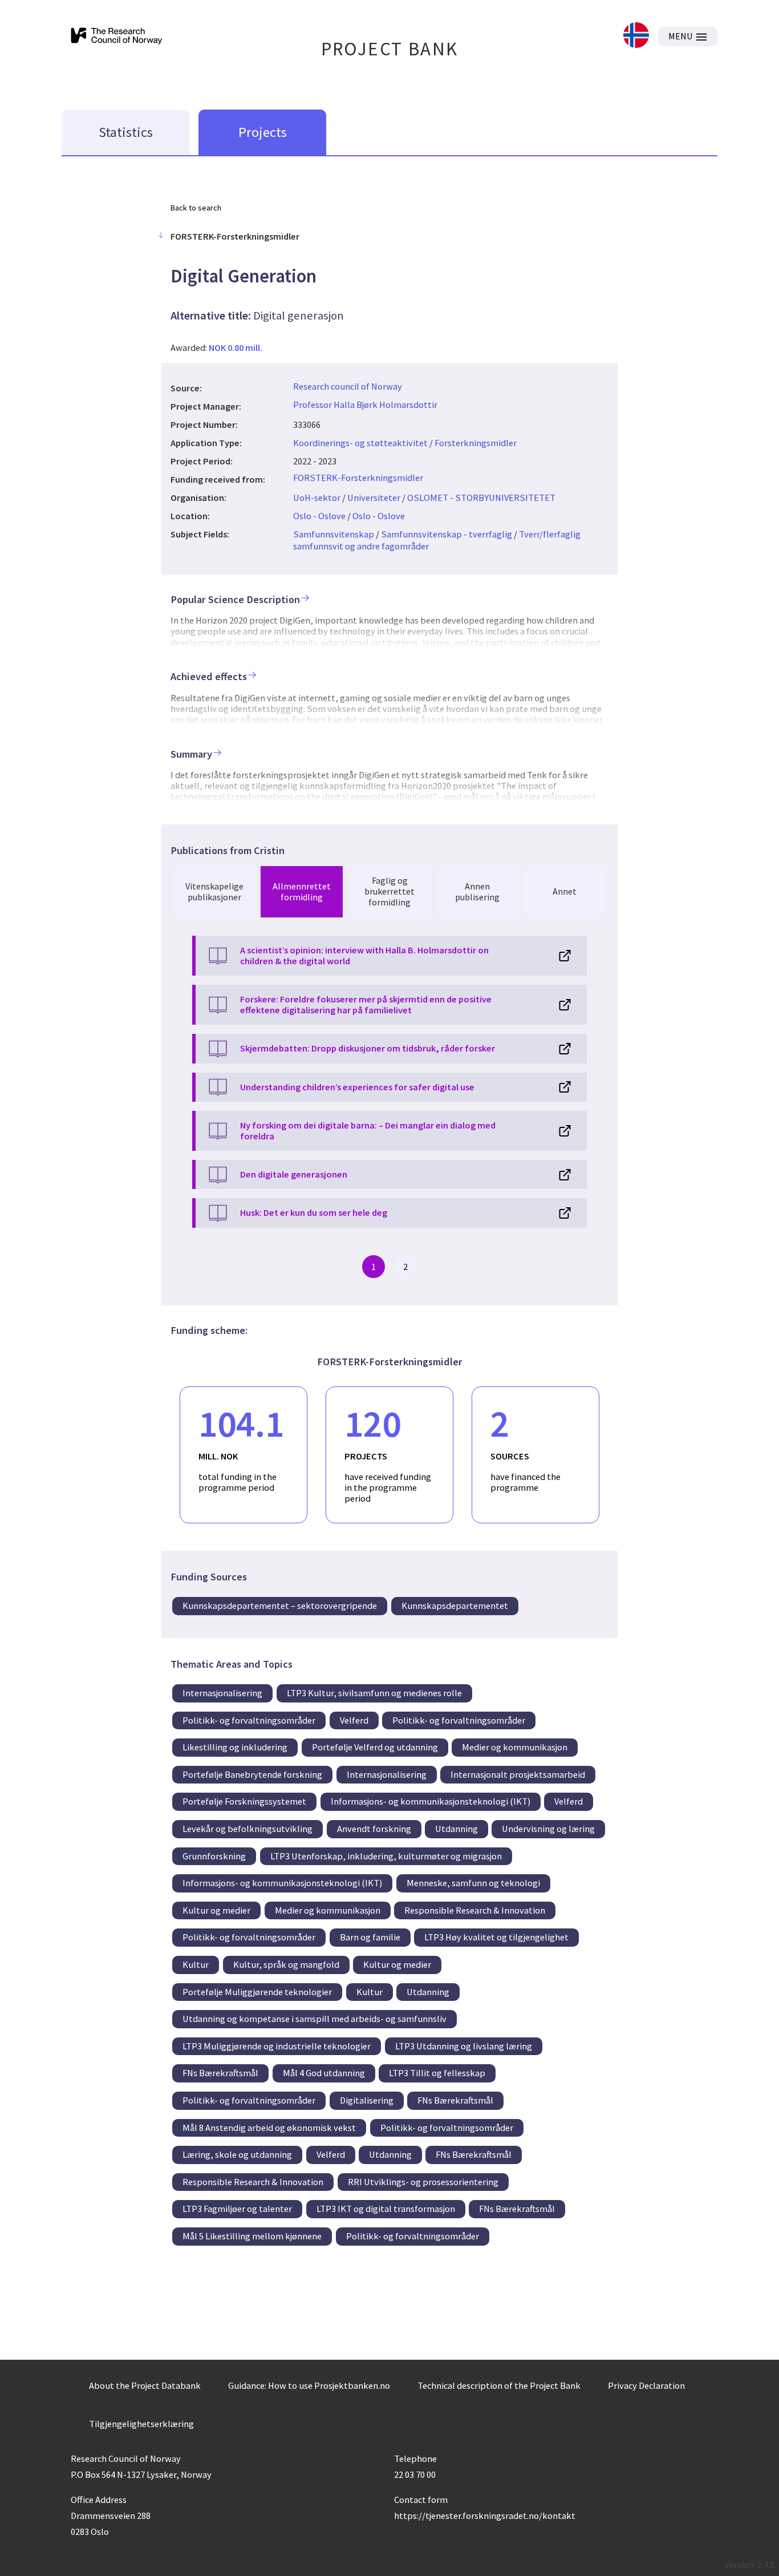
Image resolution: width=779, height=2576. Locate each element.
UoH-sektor (317, 498)
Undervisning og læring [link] (548, 1829)
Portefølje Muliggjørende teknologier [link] (257, 1992)
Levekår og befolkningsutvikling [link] (248, 1829)
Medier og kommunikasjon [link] (515, 1747)
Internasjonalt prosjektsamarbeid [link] (518, 1774)
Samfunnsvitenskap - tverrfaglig (447, 534)
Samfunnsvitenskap (334, 534)
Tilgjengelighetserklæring (141, 2424)
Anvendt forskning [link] (374, 1829)
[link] (636, 36)
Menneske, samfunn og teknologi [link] (473, 1883)
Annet (565, 891)
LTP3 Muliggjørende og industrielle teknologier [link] (277, 2046)
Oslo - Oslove (319, 516)
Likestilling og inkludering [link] (235, 1747)
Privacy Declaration (646, 2385)
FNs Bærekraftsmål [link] (220, 2073)
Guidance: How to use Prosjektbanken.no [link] (309, 2385)
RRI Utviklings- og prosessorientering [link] (423, 2182)
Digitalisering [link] (367, 2100)
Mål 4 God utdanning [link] (324, 2073)
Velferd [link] (354, 1720)
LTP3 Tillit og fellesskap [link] (437, 2073)
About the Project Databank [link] (145, 2385)
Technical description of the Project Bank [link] (499, 2385)
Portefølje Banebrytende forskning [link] (252, 1774)
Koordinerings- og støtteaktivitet (360, 443)
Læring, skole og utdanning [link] (237, 2154)
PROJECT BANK (390, 49)
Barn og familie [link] (370, 1937)
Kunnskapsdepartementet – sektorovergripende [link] (280, 1606)
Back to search (196, 208)
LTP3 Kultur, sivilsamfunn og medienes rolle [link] (374, 1693)
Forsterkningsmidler (476, 443)
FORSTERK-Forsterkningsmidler (358, 478)
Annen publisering (477, 891)
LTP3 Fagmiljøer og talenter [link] (237, 2209)
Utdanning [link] (457, 1829)
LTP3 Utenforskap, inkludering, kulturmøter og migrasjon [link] (386, 1856)
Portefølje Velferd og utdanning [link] (375, 1747)
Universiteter (374, 498)
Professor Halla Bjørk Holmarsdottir (365, 405)
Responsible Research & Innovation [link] (475, 1910)
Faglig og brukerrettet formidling (389, 891)
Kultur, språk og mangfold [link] (286, 1964)
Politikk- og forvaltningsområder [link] (249, 1720)
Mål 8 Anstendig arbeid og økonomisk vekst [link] (269, 2128)
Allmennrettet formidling (302, 891)
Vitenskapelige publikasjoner (214, 891)
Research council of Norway (348, 386)
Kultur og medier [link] (216, 1910)
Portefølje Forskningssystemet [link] (244, 1801)
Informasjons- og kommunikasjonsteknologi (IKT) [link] (431, 1801)
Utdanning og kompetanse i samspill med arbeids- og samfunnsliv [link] (315, 2019)
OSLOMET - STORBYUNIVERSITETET (481, 498)
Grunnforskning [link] (214, 1856)
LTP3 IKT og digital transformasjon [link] (386, 2209)
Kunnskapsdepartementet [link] (455, 1606)
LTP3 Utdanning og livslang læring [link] (464, 2046)
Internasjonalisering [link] (222, 1693)
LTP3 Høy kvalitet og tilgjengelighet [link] (496, 1937)
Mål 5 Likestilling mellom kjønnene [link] (252, 2236)
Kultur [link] (196, 1964)
